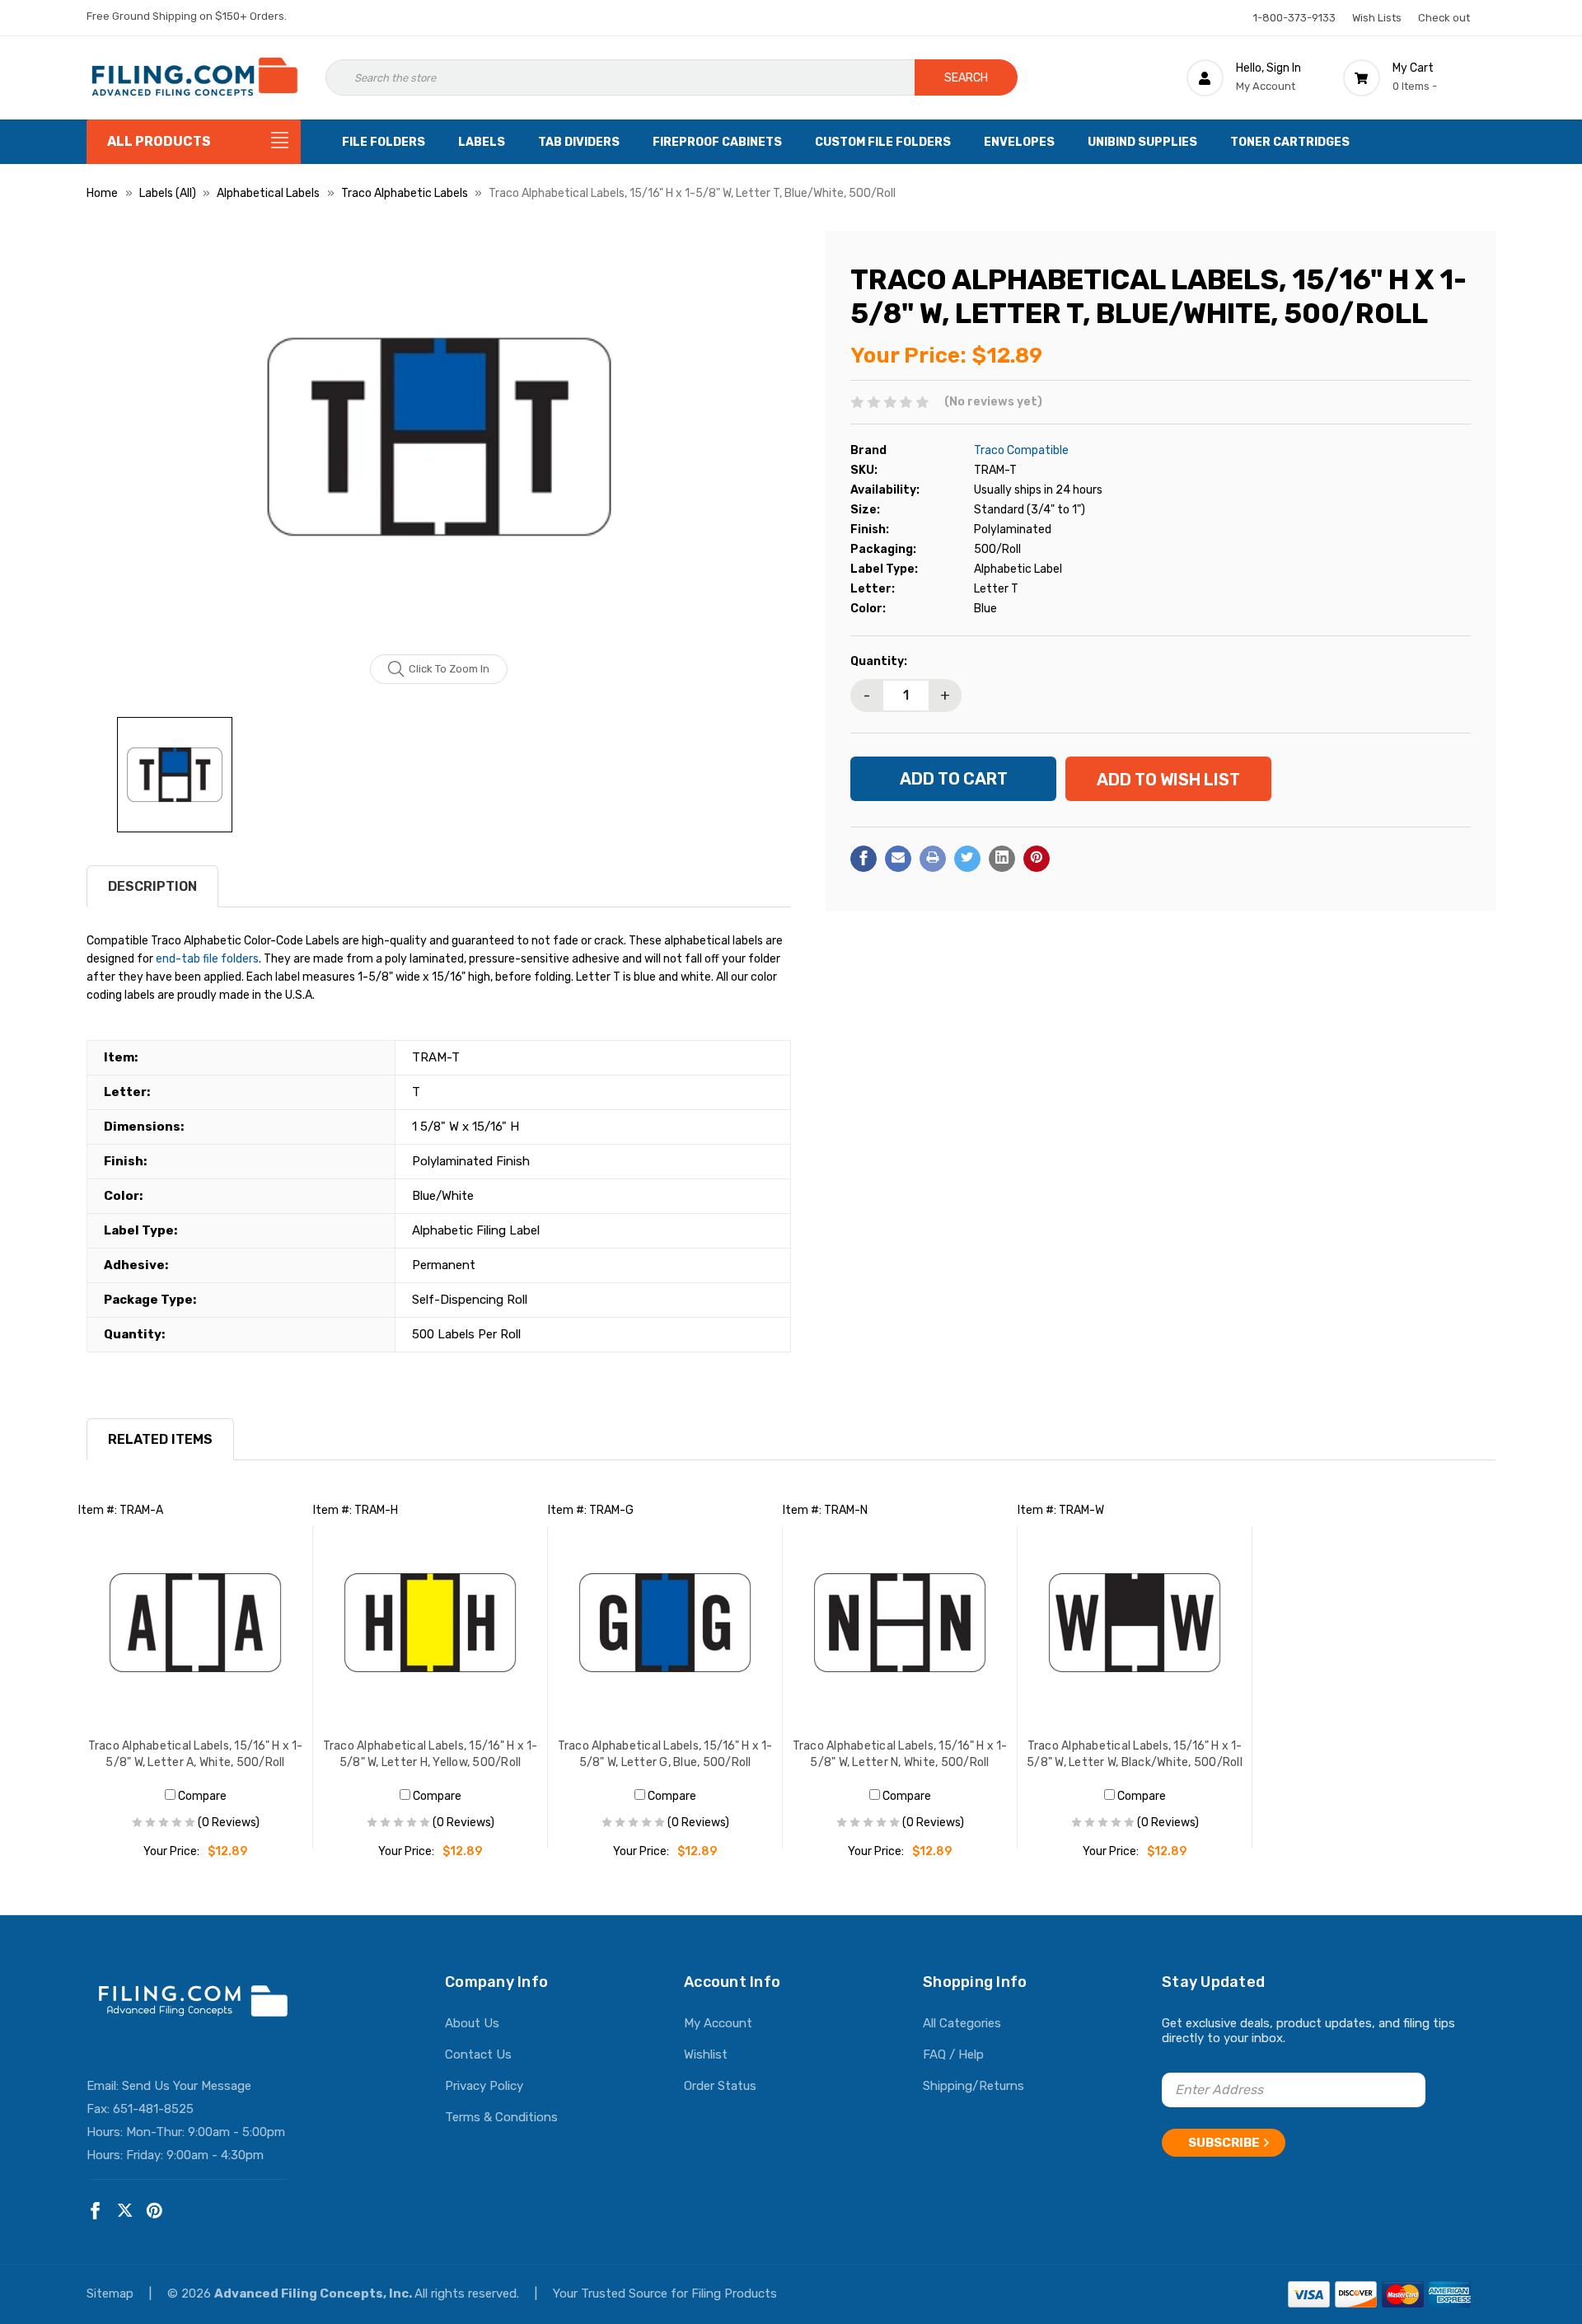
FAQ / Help (953, 2055)
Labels (482, 142)
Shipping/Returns (974, 2086)
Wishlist (706, 2055)
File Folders (384, 142)
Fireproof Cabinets (717, 142)
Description (152, 886)
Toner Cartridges (1290, 142)
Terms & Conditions (501, 2117)
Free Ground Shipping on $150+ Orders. (187, 16)
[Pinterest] (1037, 858)
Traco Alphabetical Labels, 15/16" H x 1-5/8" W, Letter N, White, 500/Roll (900, 1754)
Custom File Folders (883, 142)
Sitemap (112, 2294)
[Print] (933, 858)
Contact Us (478, 2055)
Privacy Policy (484, 2086)
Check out (1444, 18)
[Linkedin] (1002, 858)
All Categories (962, 2023)
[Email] (898, 858)
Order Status (720, 2086)
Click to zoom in (449, 669)
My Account (718, 2023)
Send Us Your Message (187, 2086)
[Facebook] (864, 858)
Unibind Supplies (1142, 142)
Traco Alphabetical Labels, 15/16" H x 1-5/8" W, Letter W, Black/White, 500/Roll (1135, 1754)
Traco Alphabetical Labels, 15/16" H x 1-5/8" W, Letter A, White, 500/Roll (196, 1754)
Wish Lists (1377, 18)
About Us (472, 2023)
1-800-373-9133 (1294, 18)
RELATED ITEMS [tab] (160, 1439)
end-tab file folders (207, 959)
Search (966, 78)
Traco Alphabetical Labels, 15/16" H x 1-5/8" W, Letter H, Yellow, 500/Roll (431, 1754)
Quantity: (879, 661)
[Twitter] (967, 858)
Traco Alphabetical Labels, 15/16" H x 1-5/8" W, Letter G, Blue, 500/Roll (665, 1754)
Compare (201, 1796)
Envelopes (1019, 142)
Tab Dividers (579, 142)
